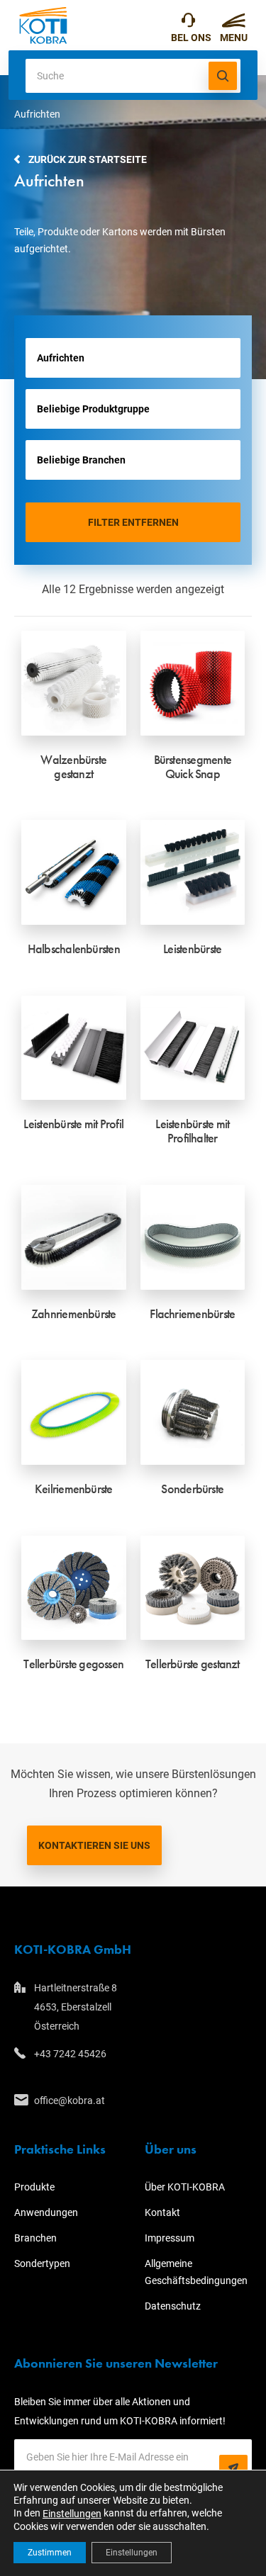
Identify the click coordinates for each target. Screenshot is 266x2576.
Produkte (34, 2187)
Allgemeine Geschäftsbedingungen (196, 2272)
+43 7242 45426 (191, 25)
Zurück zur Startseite (88, 159)
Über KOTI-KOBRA (185, 2187)
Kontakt (162, 2212)
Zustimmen (50, 2553)
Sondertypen (42, 2263)
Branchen (35, 2238)
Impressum (170, 2238)
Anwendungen (46, 2212)
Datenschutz (173, 2306)
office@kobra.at (70, 2100)
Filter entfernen (133, 522)
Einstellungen (72, 2514)
